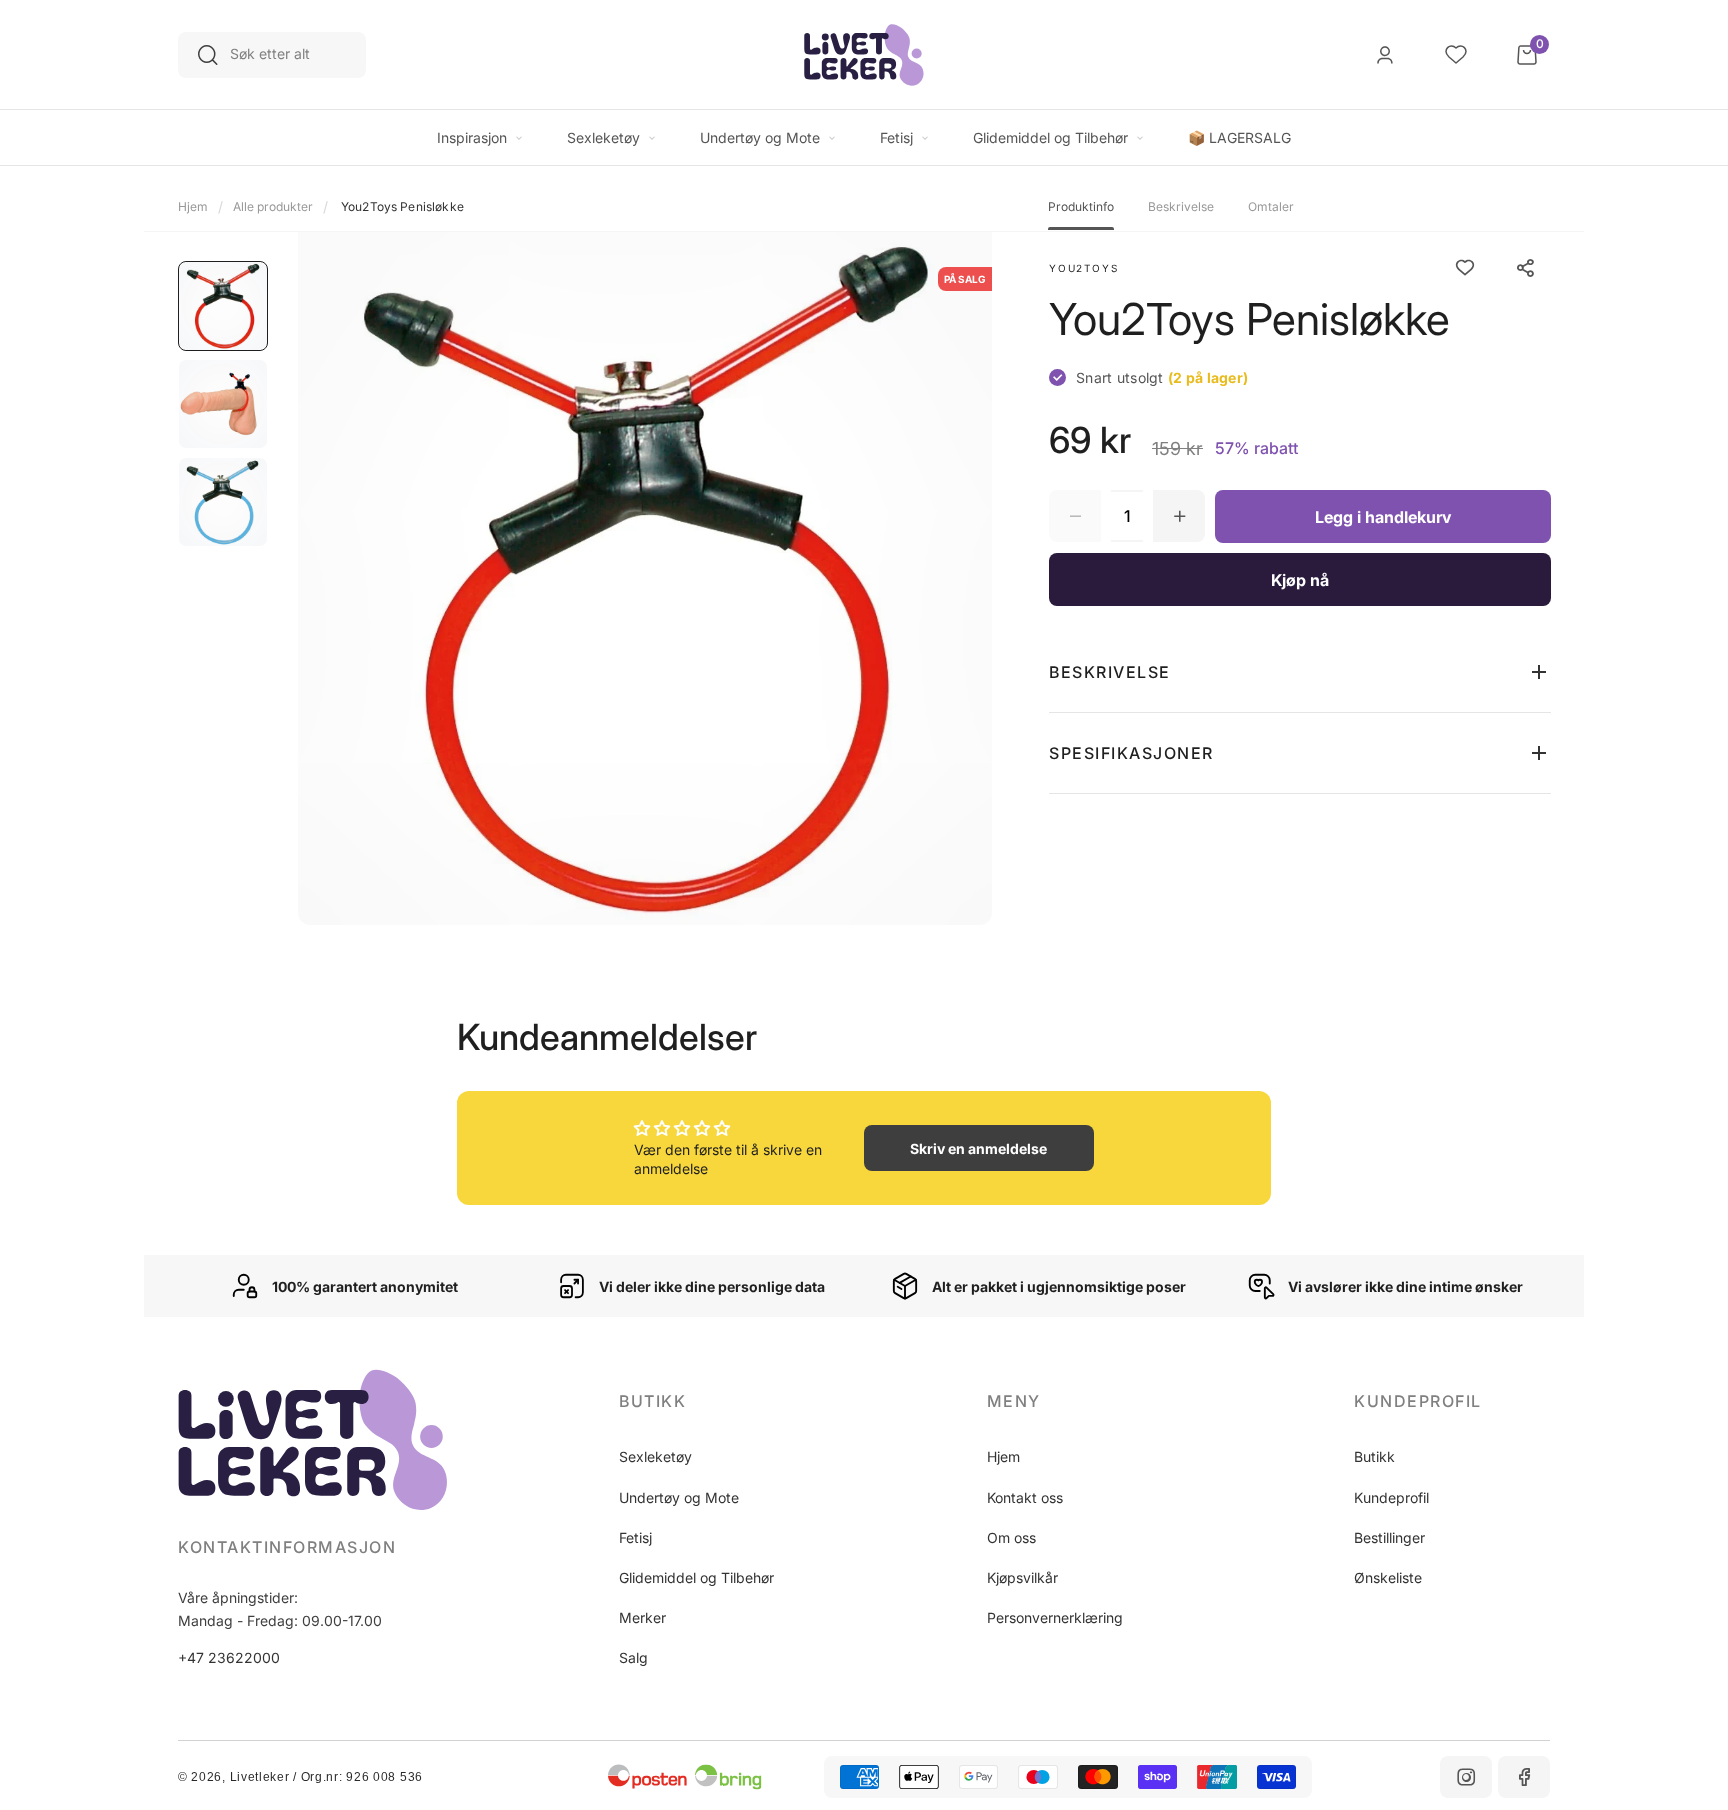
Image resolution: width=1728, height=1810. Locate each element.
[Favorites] (1456, 55)
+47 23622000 (229, 1657)
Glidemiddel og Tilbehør (696, 1577)
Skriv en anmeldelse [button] (978, 1148)
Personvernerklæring (1055, 1617)
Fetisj (635, 1537)
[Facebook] (1524, 1777)
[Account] (1385, 55)
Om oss (1011, 1537)
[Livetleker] (864, 55)
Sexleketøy (655, 1456)
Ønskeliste (1388, 1577)
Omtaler (1271, 207)
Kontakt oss (1025, 1497)
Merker (642, 1617)
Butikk (1374, 1456)
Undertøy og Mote (679, 1497)
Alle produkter (273, 206)
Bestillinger (1389, 1537)
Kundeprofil (1391, 1497)
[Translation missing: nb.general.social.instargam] (1466, 1777)
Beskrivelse (1181, 207)
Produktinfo (1081, 207)
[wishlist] (1465, 268)
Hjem (193, 206)
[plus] (1179, 516)
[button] (1300, 672)
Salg (633, 1657)
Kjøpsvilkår (1022, 1577)
